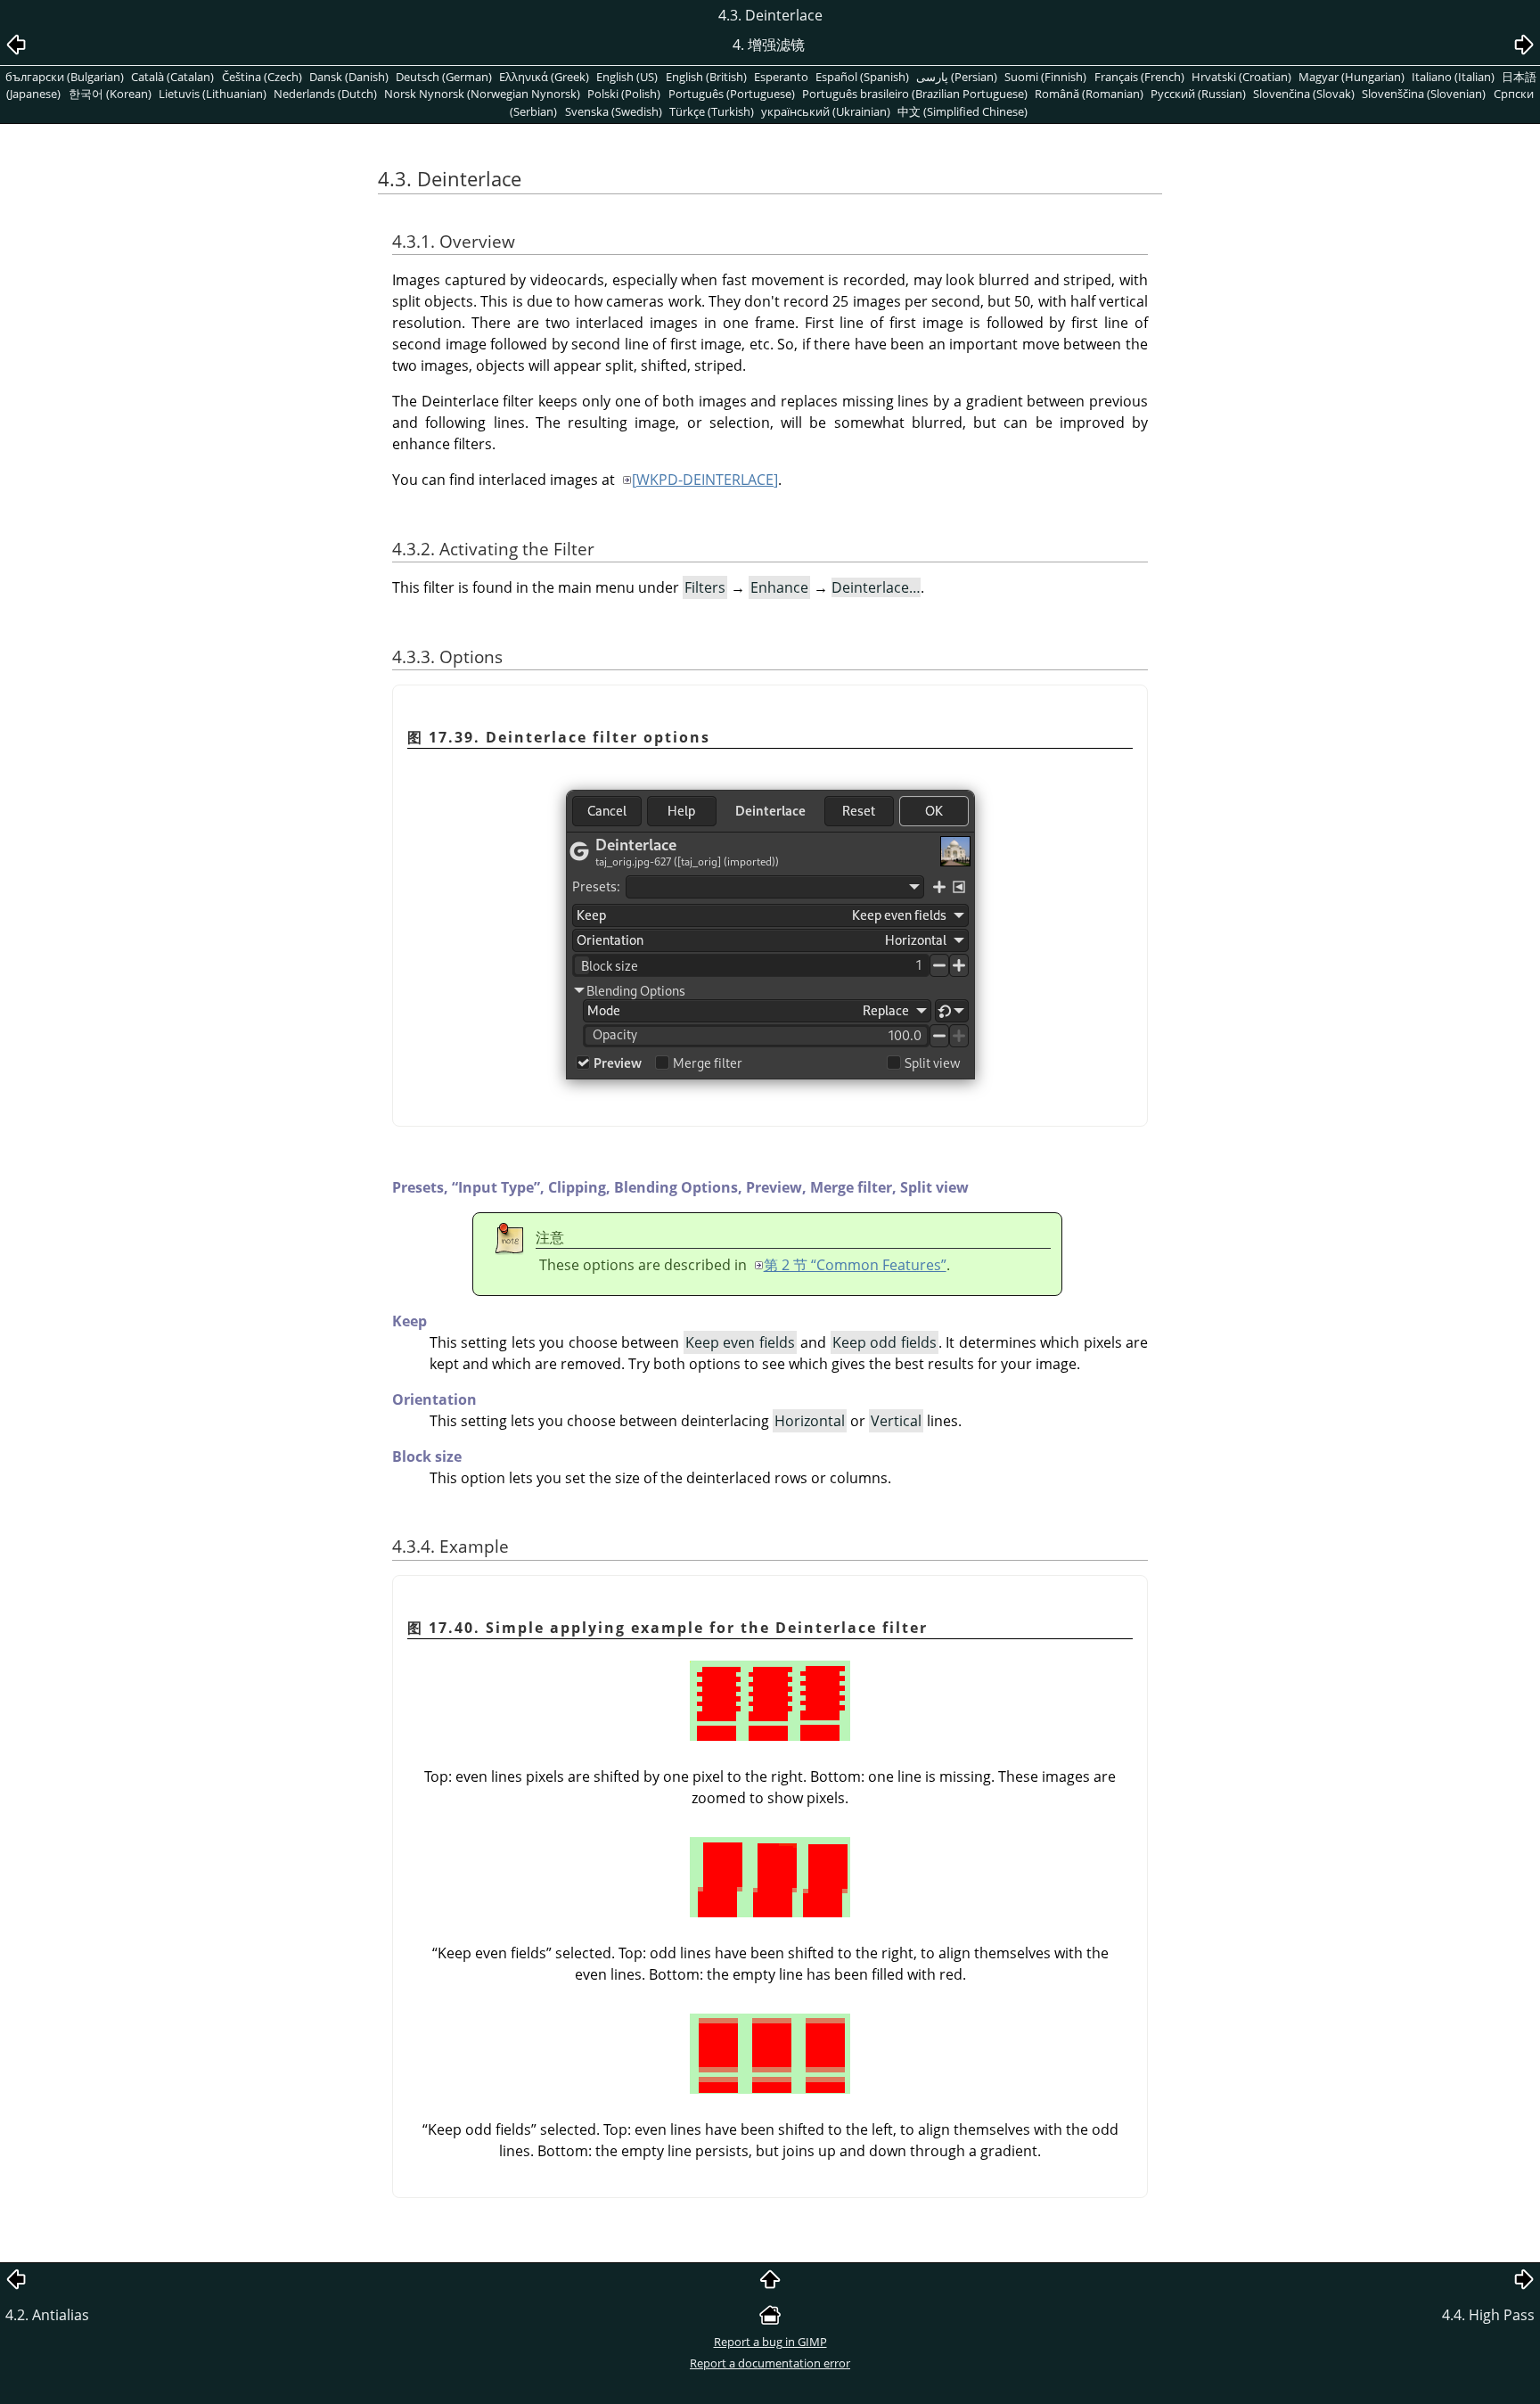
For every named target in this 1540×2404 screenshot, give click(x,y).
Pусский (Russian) (1198, 94)
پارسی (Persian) (957, 77)
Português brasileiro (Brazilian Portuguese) (915, 94)
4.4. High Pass (1488, 2315)
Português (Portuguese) (732, 94)
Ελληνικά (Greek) (544, 77)
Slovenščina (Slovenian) (1424, 94)
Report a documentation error (770, 2363)
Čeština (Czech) (262, 77)
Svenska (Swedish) (614, 111)
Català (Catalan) (172, 77)
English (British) (706, 77)
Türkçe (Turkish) (712, 111)
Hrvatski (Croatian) (1241, 77)
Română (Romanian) (1089, 94)
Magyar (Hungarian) (1352, 77)
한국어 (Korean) (110, 94)
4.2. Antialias (47, 2315)
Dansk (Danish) (349, 77)
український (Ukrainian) (826, 111)
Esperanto (781, 77)
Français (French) (1139, 77)
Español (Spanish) (862, 77)
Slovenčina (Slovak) (1304, 94)
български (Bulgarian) (65, 77)
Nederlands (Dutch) (325, 94)
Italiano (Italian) (1453, 77)
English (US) (627, 77)
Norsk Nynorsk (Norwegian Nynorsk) (482, 94)
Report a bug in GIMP (770, 2342)
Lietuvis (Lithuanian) (213, 94)
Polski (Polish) (624, 94)
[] (705, 480)
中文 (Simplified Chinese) (962, 111)
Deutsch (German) (444, 77)
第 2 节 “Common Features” (855, 1265)
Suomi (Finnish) (1045, 77)
